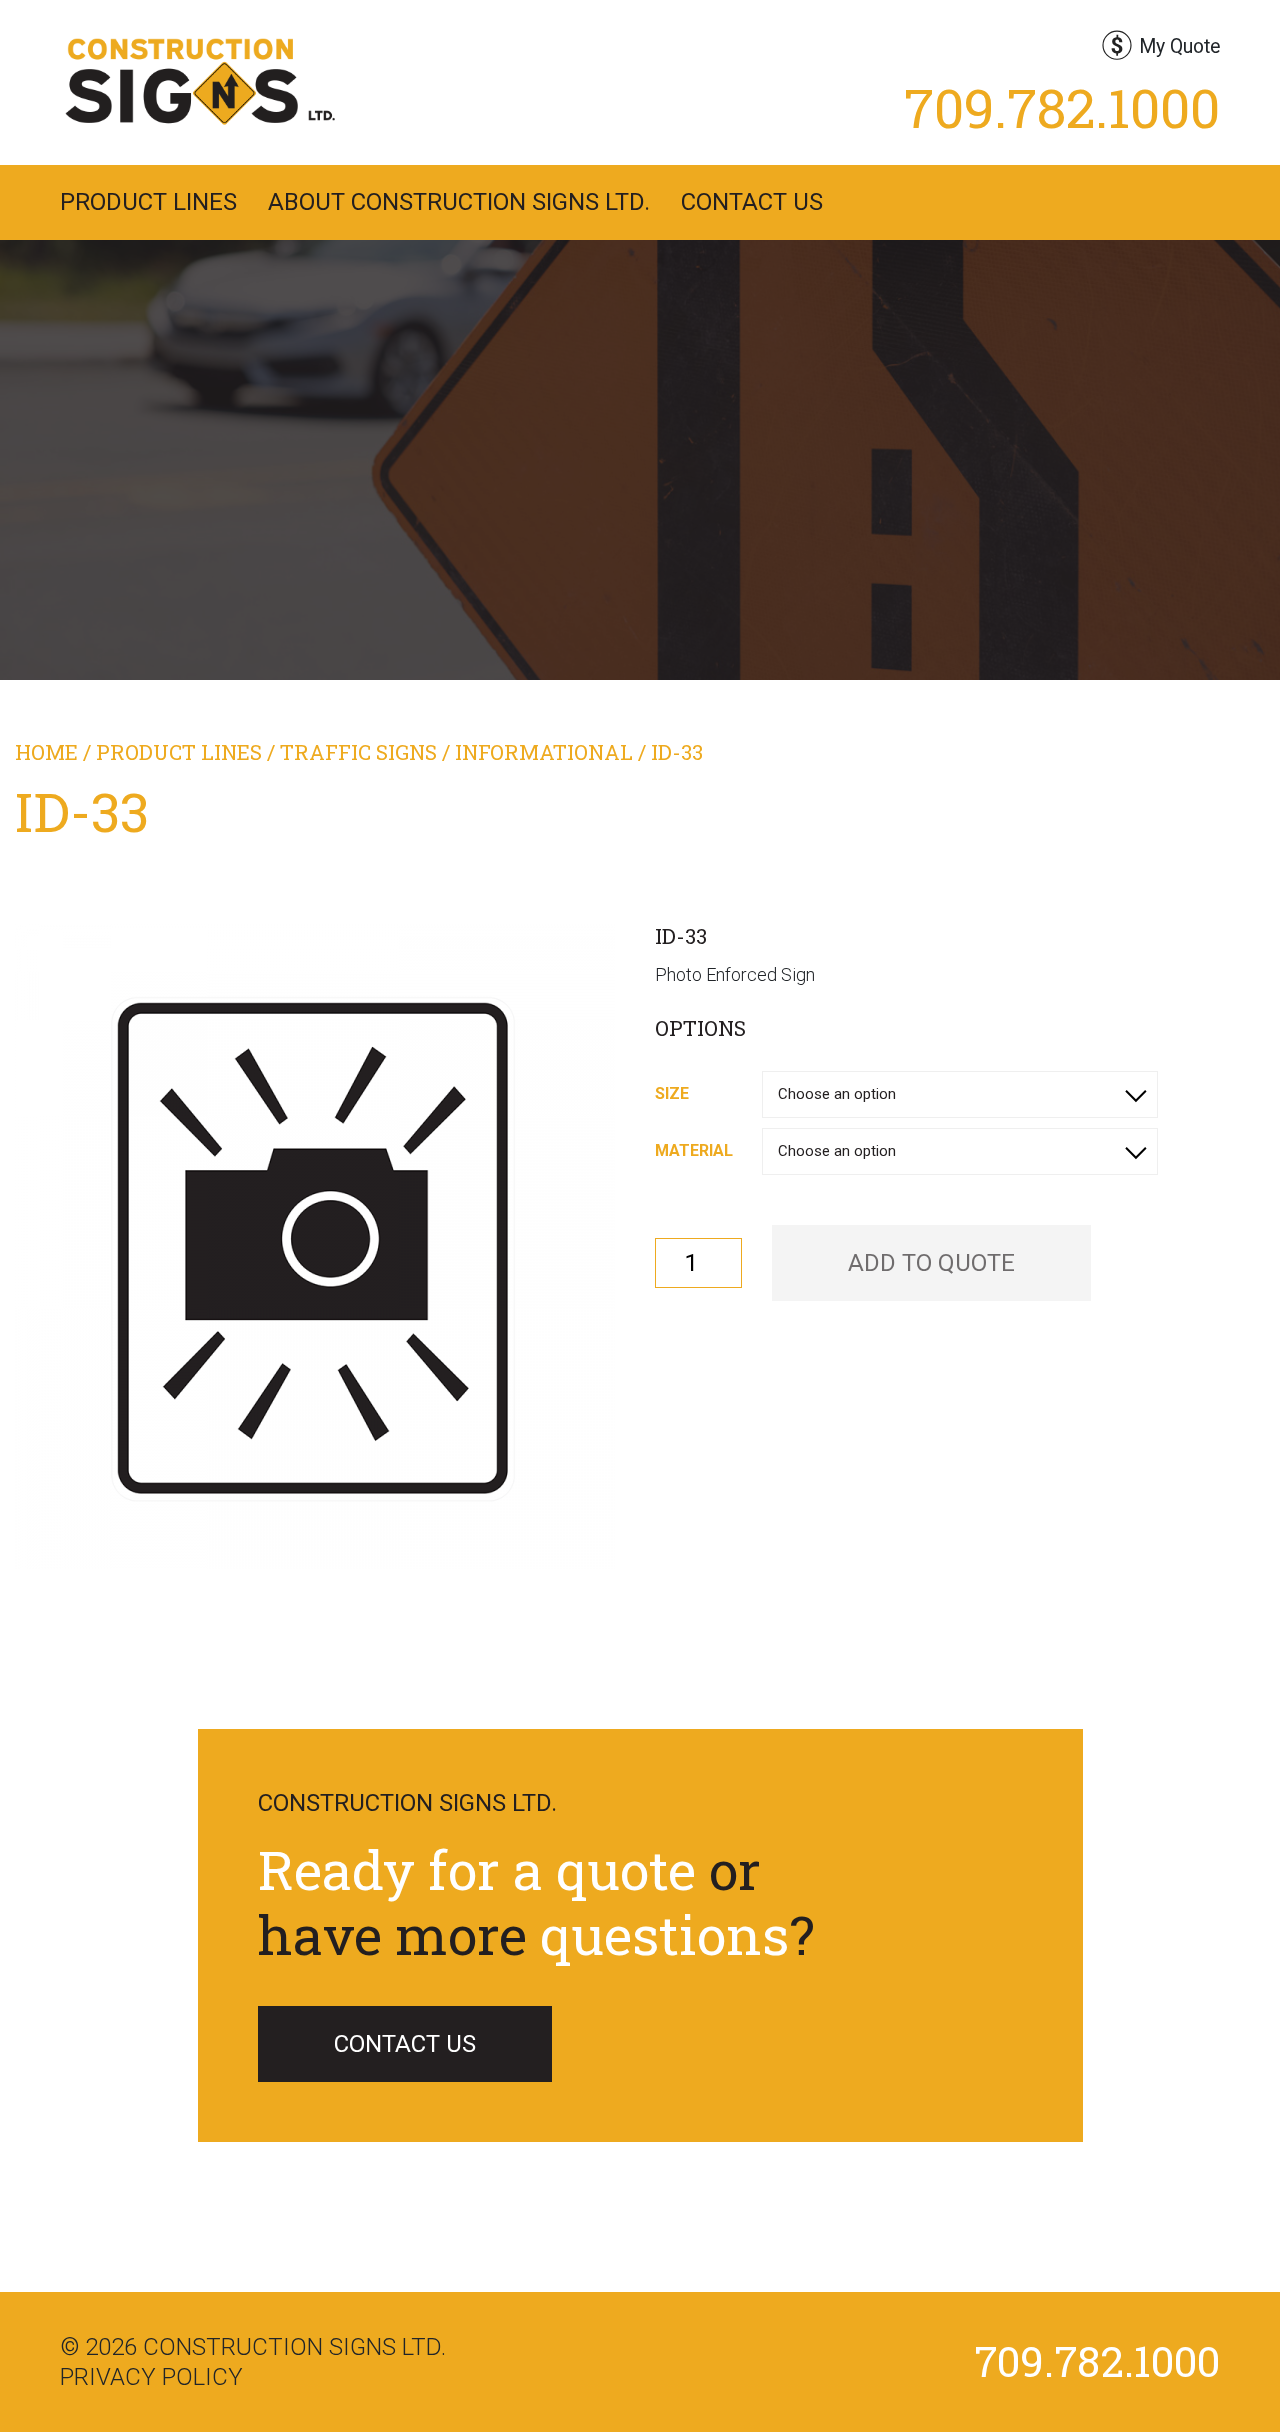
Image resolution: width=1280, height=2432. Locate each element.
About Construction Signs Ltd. (459, 202)
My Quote (1179, 46)
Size (672, 1093)
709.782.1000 (1062, 107)
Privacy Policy (151, 2377)
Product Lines (148, 202)
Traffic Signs (358, 752)
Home (46, 752)
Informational (544, 752)
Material (694, 1150)
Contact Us (752, 202)
